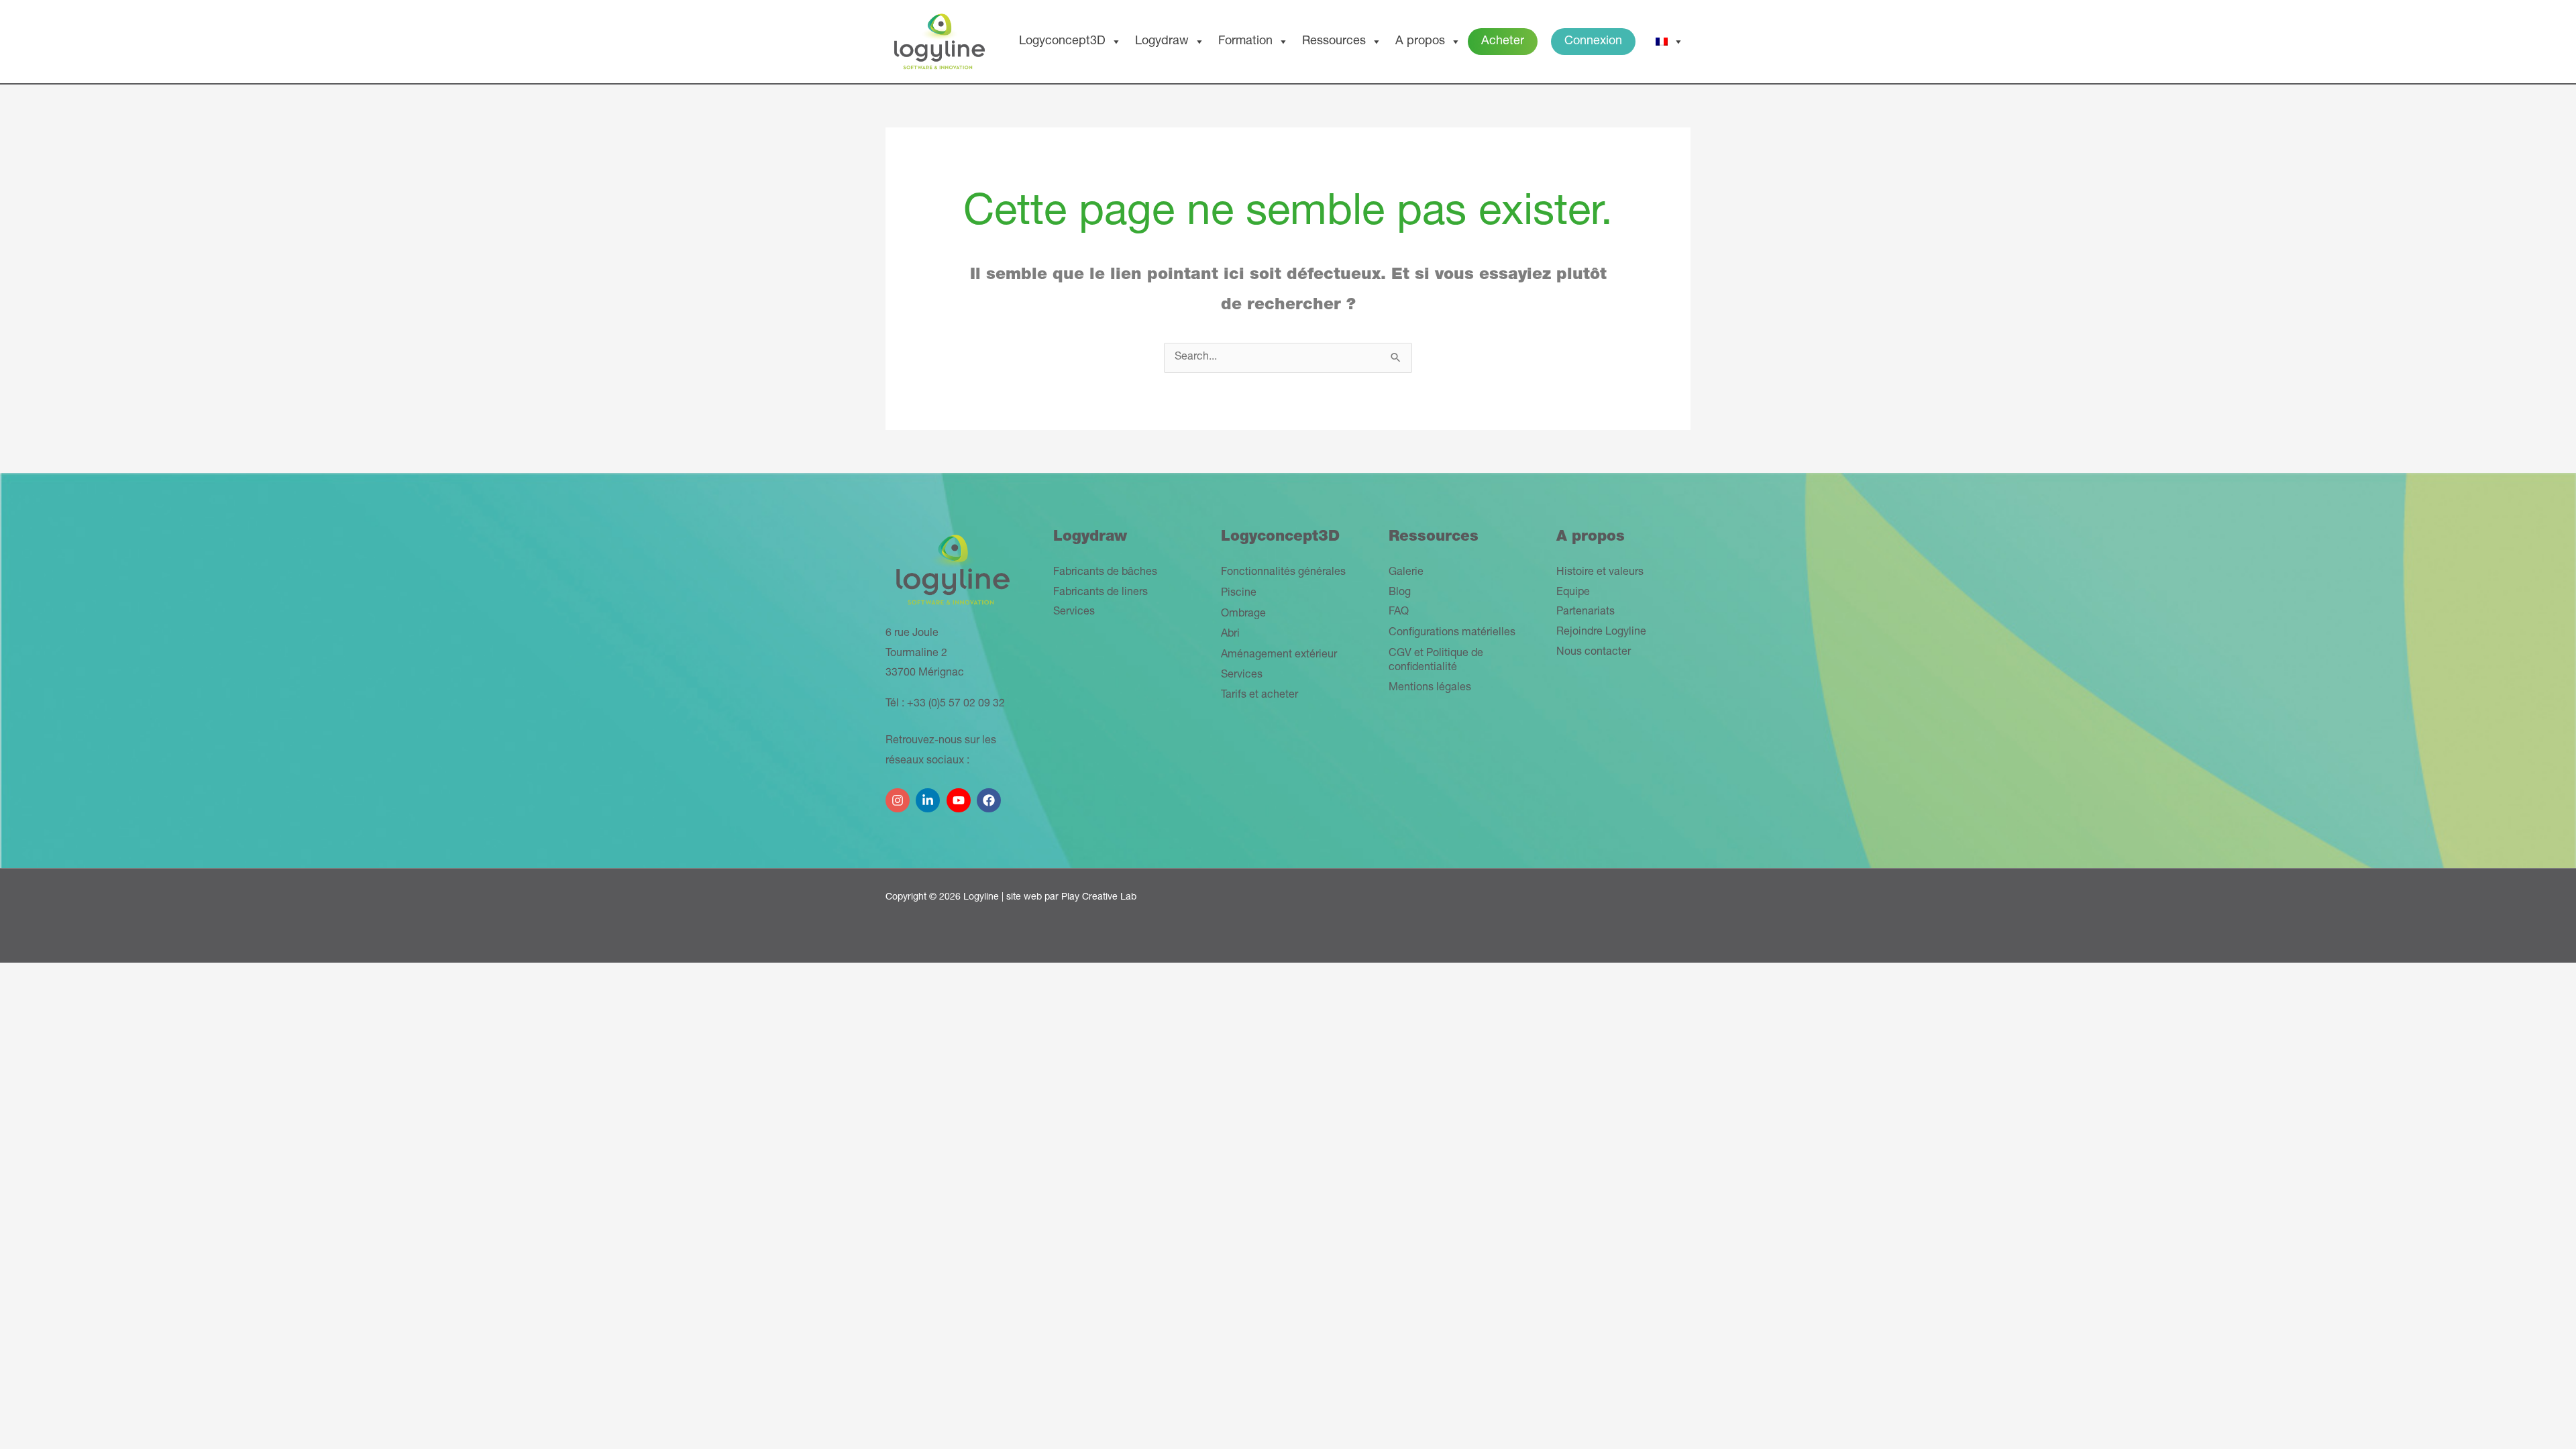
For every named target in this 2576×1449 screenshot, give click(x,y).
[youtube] (960, 795)
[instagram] (899, 795)
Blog (1400, 593)
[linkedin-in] (929, 795)
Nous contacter (1594, 653)
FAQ (1399, 612)
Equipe (1573, 593)
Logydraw (1162, 42)
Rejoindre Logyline (1601, 633)
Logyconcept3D (1062, 42)
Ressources (1334, 42)
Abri (1230, 635)
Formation (1245, 42)
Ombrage (1243, 614)
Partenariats (1586, 612)
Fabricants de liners (1101, 593)
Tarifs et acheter (1259, 696)
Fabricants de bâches (1105, 573)
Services (1074, 612)
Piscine (1239, 594)
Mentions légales (1430, 688)
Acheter (1503, 42)
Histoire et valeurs (1600, 573)
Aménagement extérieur (1279, 655)
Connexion (1593, 42)
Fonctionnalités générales (1283, 573)
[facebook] (990, 795)
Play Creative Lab (1099, 898)
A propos (1420, 42)
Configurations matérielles (1452, 633)
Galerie (1406, 573)
